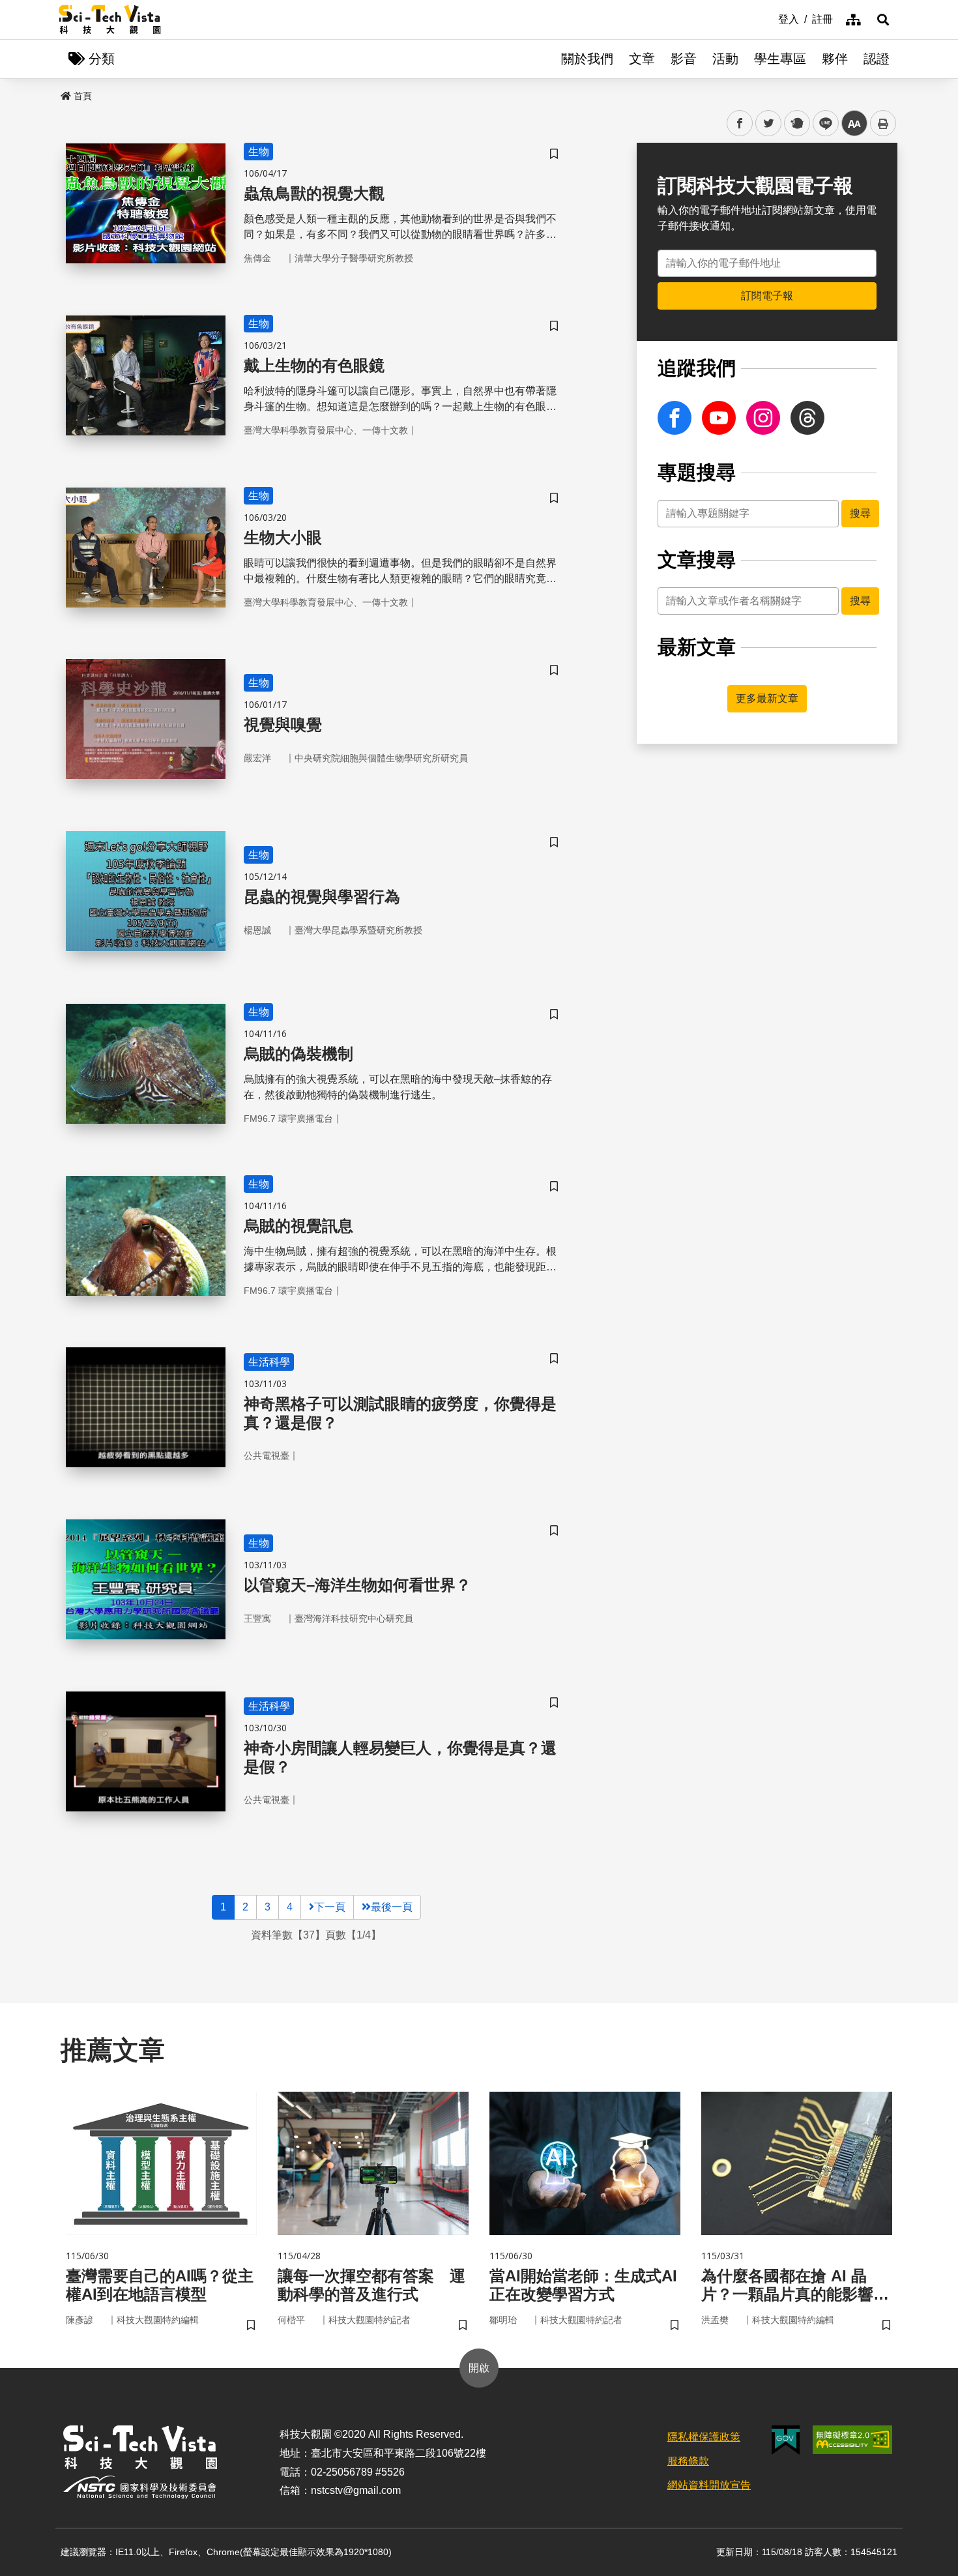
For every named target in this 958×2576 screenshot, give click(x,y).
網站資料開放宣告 (709, 2485)
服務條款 (688, 2461)
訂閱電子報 (767, 296)
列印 (883, 123)
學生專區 (780, 59)
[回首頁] (110, 20)
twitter (769, 124)
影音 (684, 59)
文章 (642, 59)
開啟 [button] (479, 2368)
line (822, 124)
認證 (877, 59)
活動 (725, 59)
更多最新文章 (767, 698)
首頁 (83, 96)
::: (769, 18)
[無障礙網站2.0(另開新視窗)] (852, 2440)
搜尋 (860, 513)
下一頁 (330, 1907)
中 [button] (854, 124)
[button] (883, 20)
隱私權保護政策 (704, 2437)
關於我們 (587, 59)
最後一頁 (392, 1907)
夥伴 (835, 59)
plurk (796, 124)
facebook (740, 124)
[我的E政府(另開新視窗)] (786, 2440)
